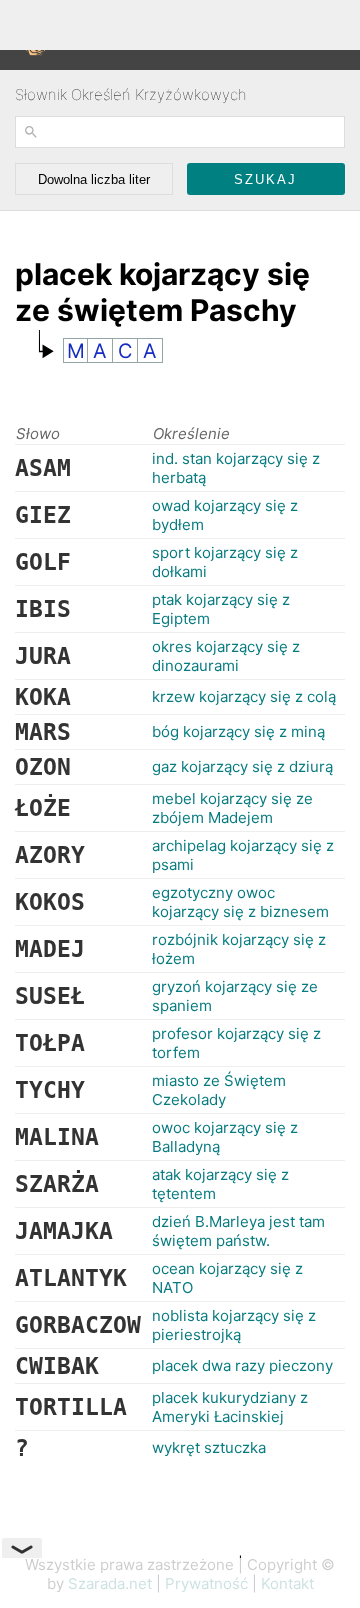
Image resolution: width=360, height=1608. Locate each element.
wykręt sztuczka (209, 1447)
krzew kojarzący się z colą (244, 696)
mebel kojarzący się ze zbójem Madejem (232, 808)
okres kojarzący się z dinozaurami (226, 656)
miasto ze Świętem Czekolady (219, 1090)
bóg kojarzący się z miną (238, 731)
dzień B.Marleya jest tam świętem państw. (238, 1231)
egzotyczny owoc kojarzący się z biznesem (240, 902)
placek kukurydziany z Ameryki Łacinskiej (230, 1407)
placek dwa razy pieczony (242, 1365)
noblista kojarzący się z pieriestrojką (234, 1325)
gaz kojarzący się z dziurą (242, 766)
